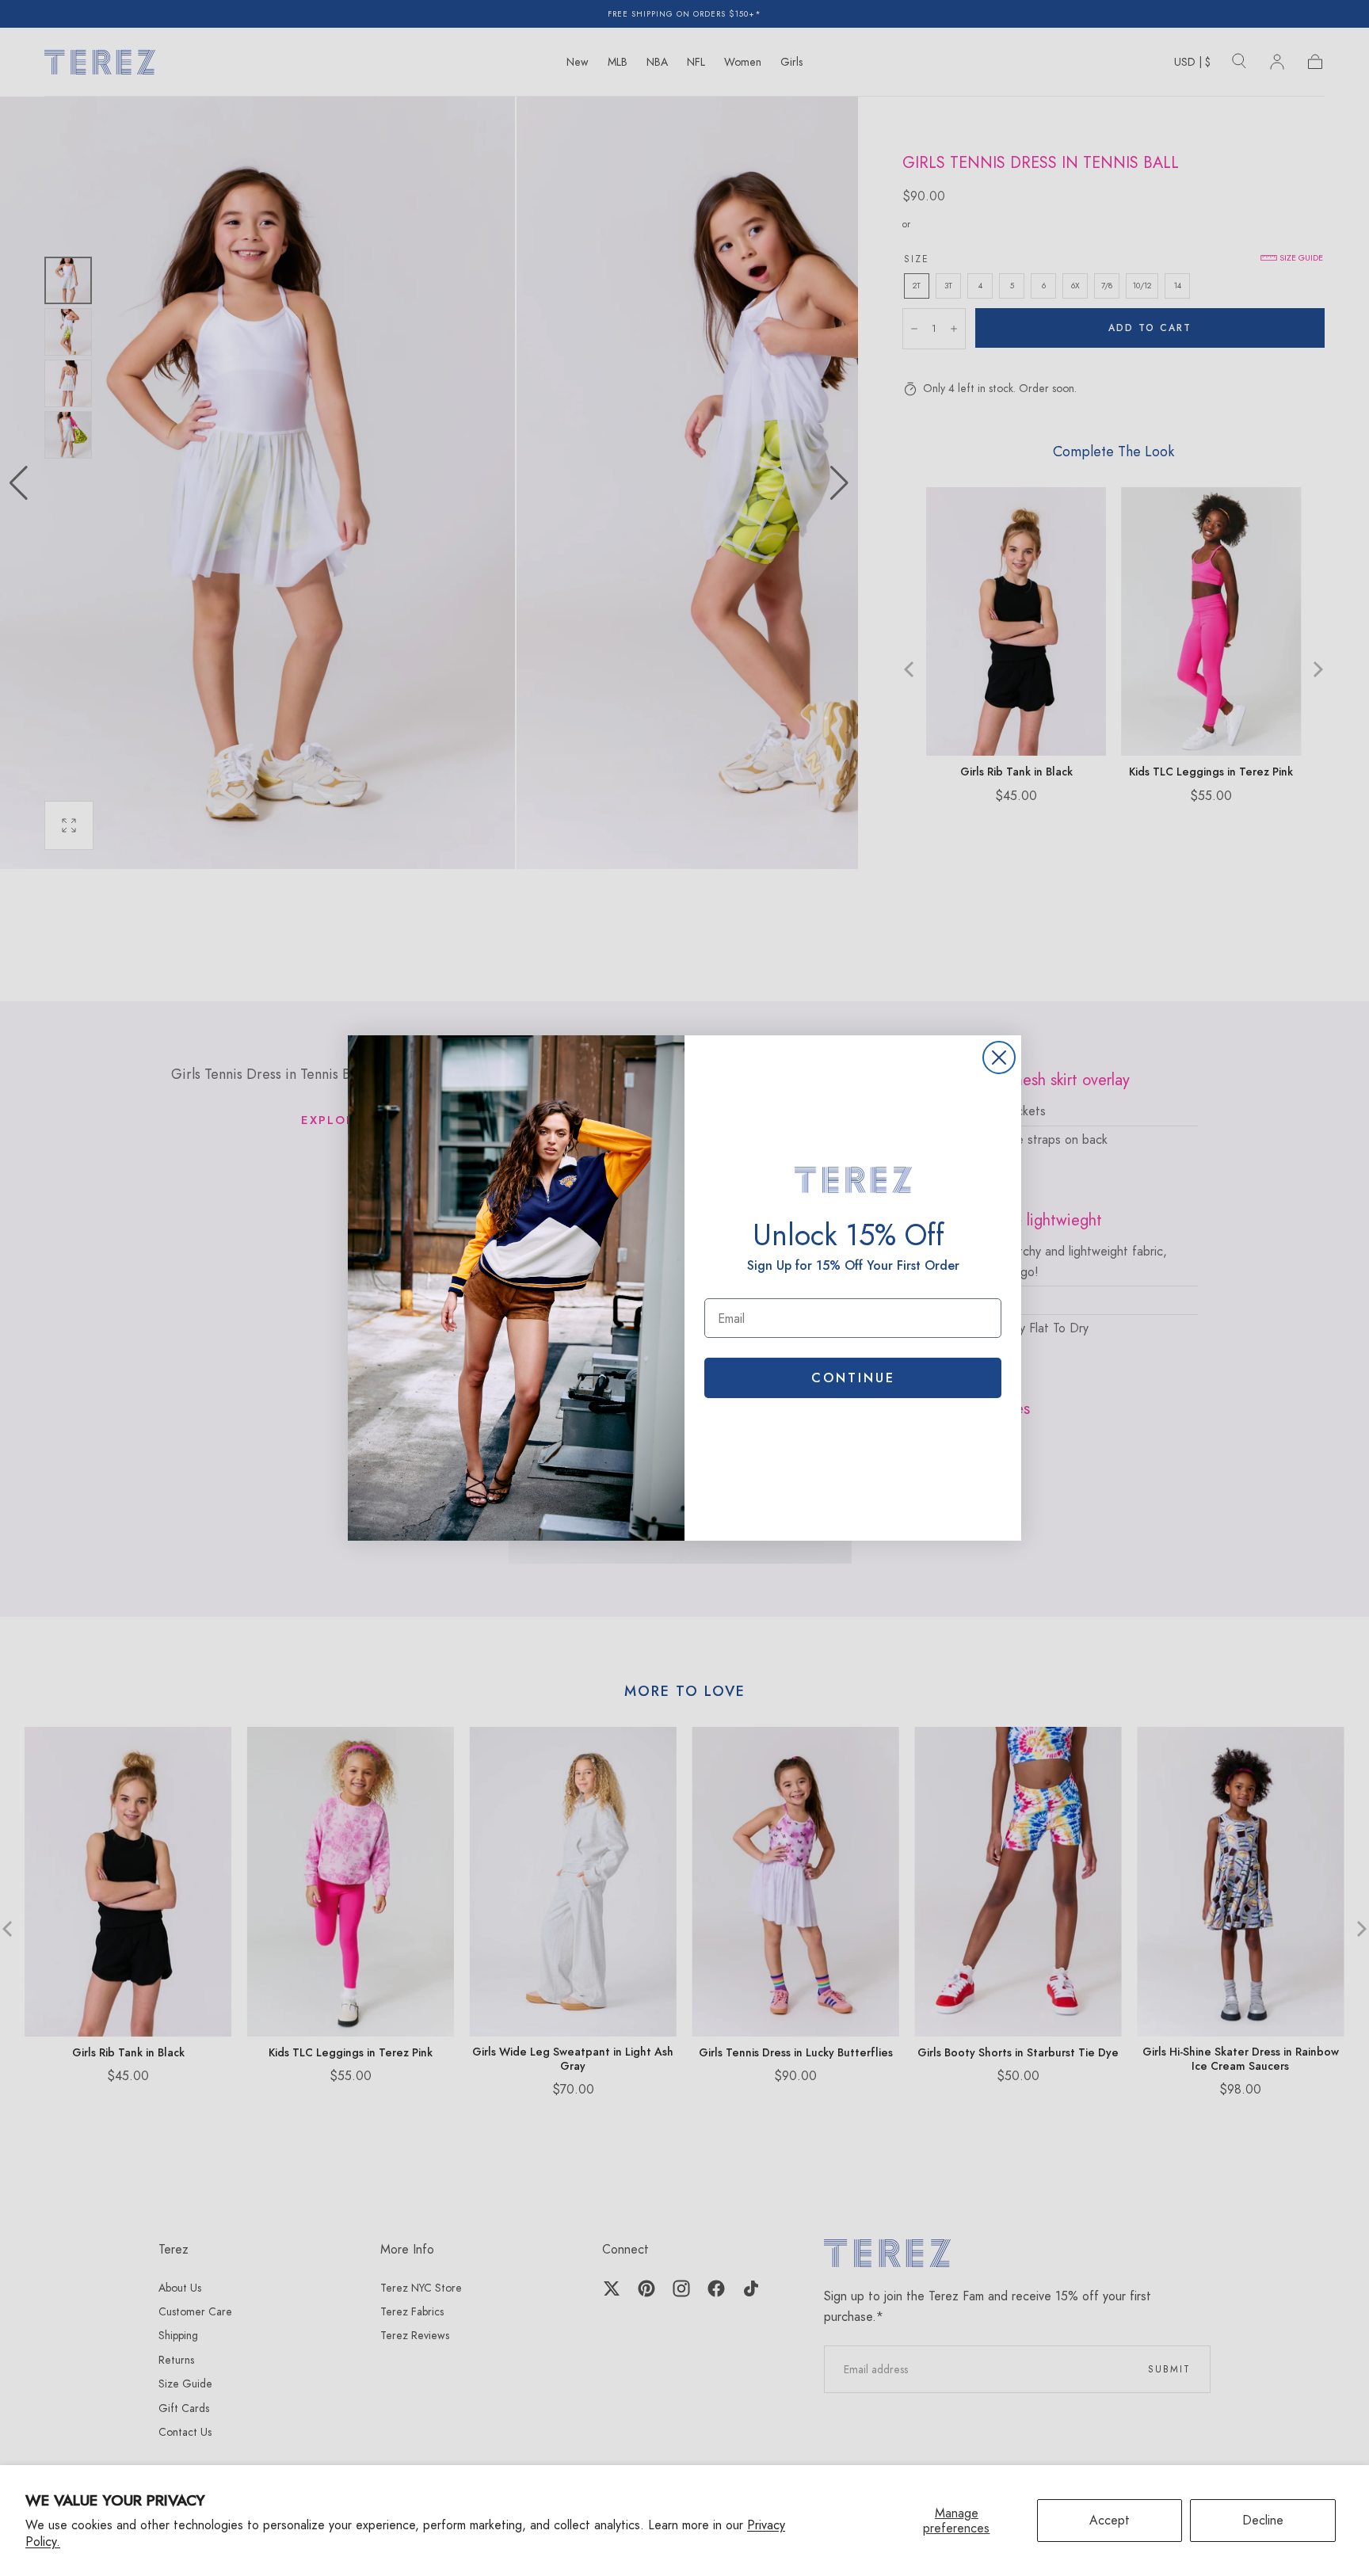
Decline (1263, 2520)
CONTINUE (853, 1378)
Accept (1110, 2520)
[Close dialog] (999, 1057)
